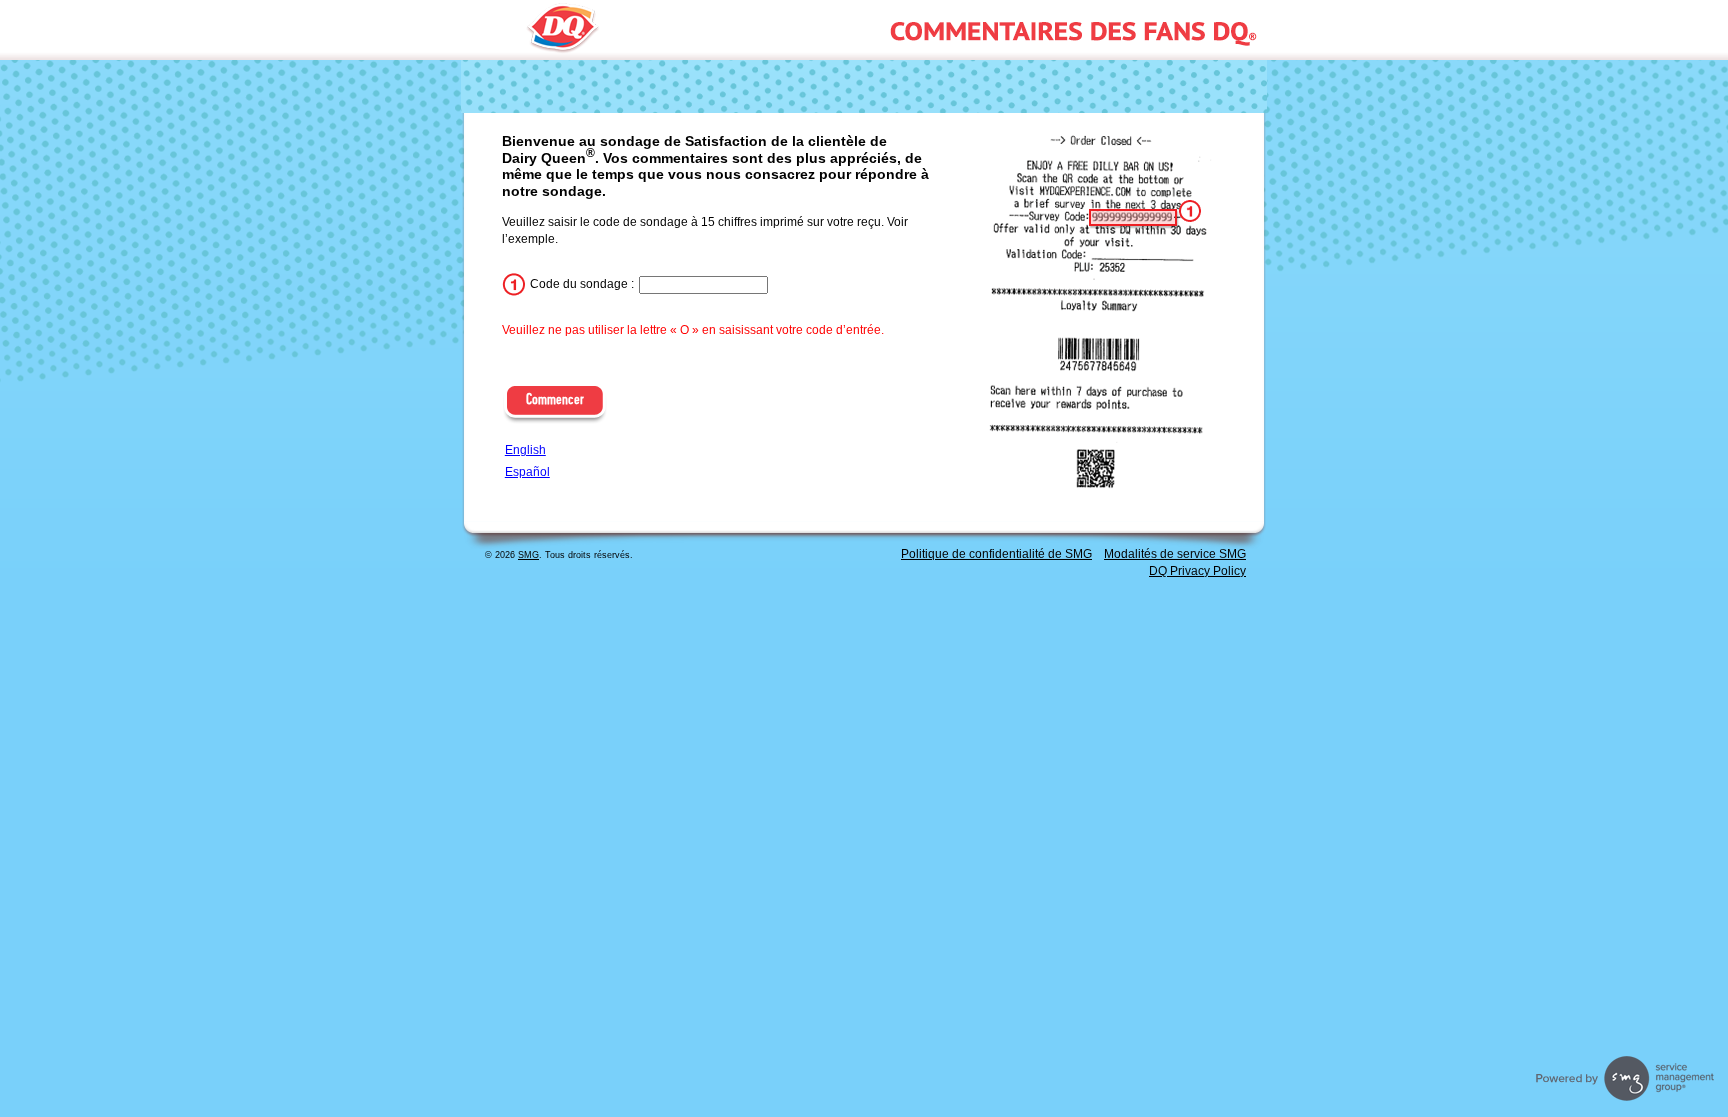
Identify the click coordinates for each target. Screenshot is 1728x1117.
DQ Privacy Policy (1197, 571)
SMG (528, 555)
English (525, 450)
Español (527, 472)
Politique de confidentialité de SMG (996, 554)
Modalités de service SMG (1175, 554)
